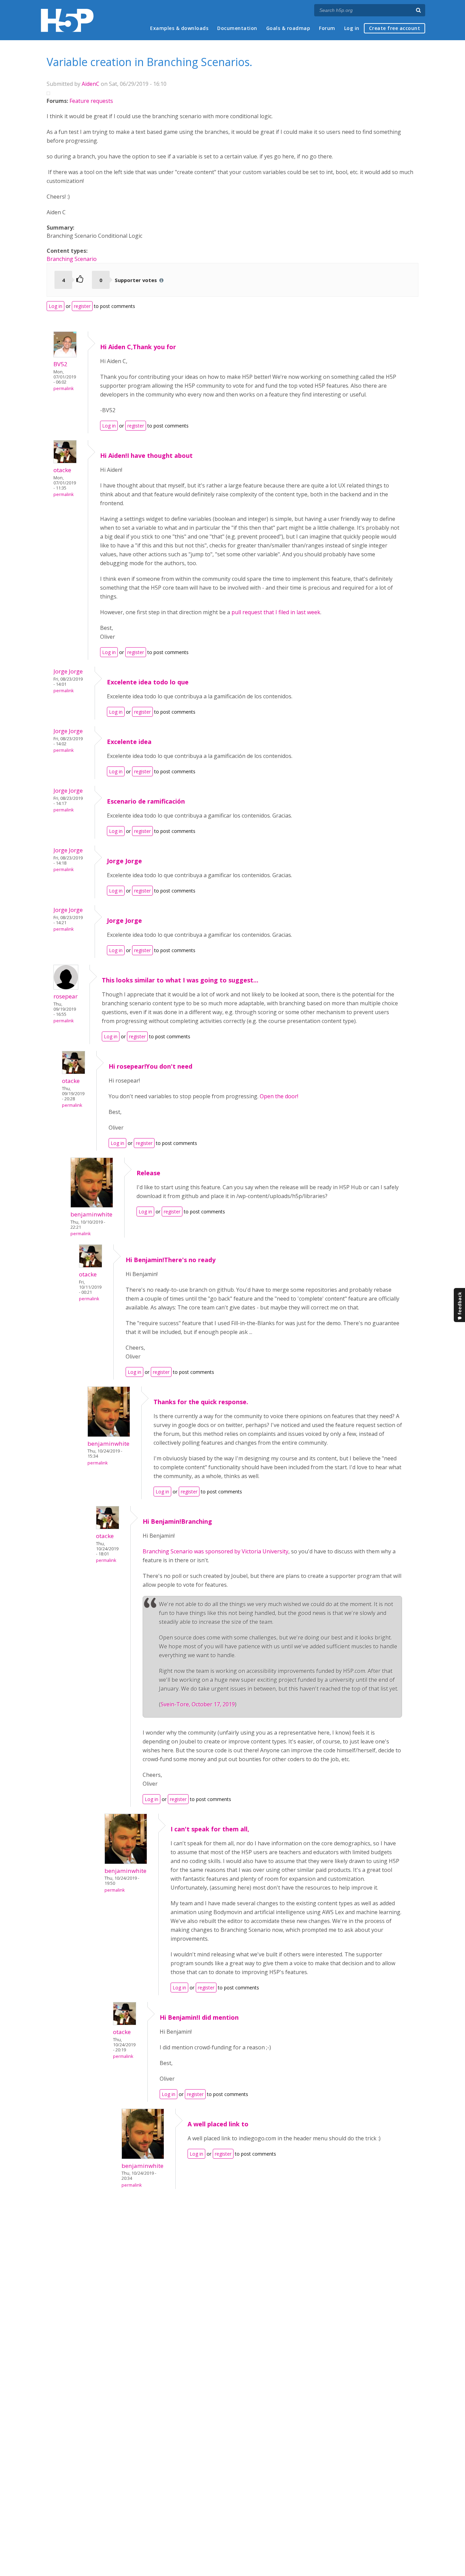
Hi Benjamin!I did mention (199, 2017)
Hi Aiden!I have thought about (146, 455)
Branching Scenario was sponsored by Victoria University (215, 1551)
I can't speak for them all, (210, 1829)
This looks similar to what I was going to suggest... (180, 980)
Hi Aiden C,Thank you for (138, 347)
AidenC (91, 84)
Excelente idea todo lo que (148, 682)
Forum (327, 28)
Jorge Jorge (68, 671)
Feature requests (91, 101)
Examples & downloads (179, 28)
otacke (62, 470)
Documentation (237, 28)
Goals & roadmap (288, 28)
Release (148, 1173)
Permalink (63, 389)
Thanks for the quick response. (201, 1402)
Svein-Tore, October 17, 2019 (198, 1704)
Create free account (395, 28)
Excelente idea (129, 742)
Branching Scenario (72, 259)
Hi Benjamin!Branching (177, 1521)
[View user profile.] (65, 355)
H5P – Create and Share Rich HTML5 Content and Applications (67, 20)
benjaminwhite (91, 1214)
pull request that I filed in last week (276, 612)
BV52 (60, 364)
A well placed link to (218, 2124)
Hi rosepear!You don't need (150, 1066)
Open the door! (279, 1096)
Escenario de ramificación (146, 801)
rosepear (66, 996)
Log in (352, 28)
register (82, 306)
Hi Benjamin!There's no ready (171, 1260)
